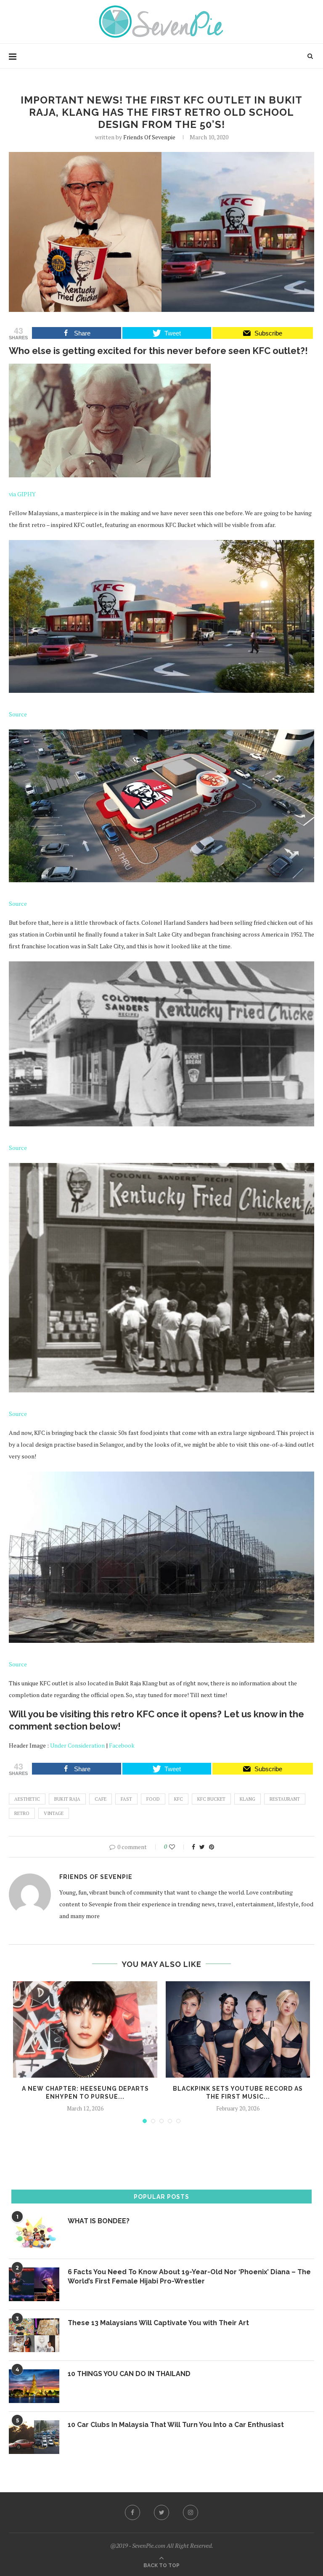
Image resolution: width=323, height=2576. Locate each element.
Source (18, 714)
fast (126, 1799)
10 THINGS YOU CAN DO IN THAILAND (129, 2374)
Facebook (122, 1745)
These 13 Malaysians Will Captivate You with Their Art (158, 2323)
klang (248, 1799)
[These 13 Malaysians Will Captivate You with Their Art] (34, 2335)
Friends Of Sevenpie (149, 137)
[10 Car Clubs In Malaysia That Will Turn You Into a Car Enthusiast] (34, 2437)
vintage (54, 1813)
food (153, 1799)
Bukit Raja (67, 1799)
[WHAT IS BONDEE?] (34, 2233)
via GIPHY (22, 494)
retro (22, 1813)
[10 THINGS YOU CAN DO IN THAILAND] (34, 2386)
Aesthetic (27, 1799)
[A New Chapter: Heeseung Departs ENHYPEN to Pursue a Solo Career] (85, 2029)
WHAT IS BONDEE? (99, 2221)
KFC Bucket (211, 1799)
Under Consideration (77, 1745)
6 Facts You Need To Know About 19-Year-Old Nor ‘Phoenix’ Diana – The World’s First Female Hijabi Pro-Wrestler (189, 2277)
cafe (101, 1799)
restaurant (285, 1799)
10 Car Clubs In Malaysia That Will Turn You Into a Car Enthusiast (176, 2425)
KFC (179, 1799)
